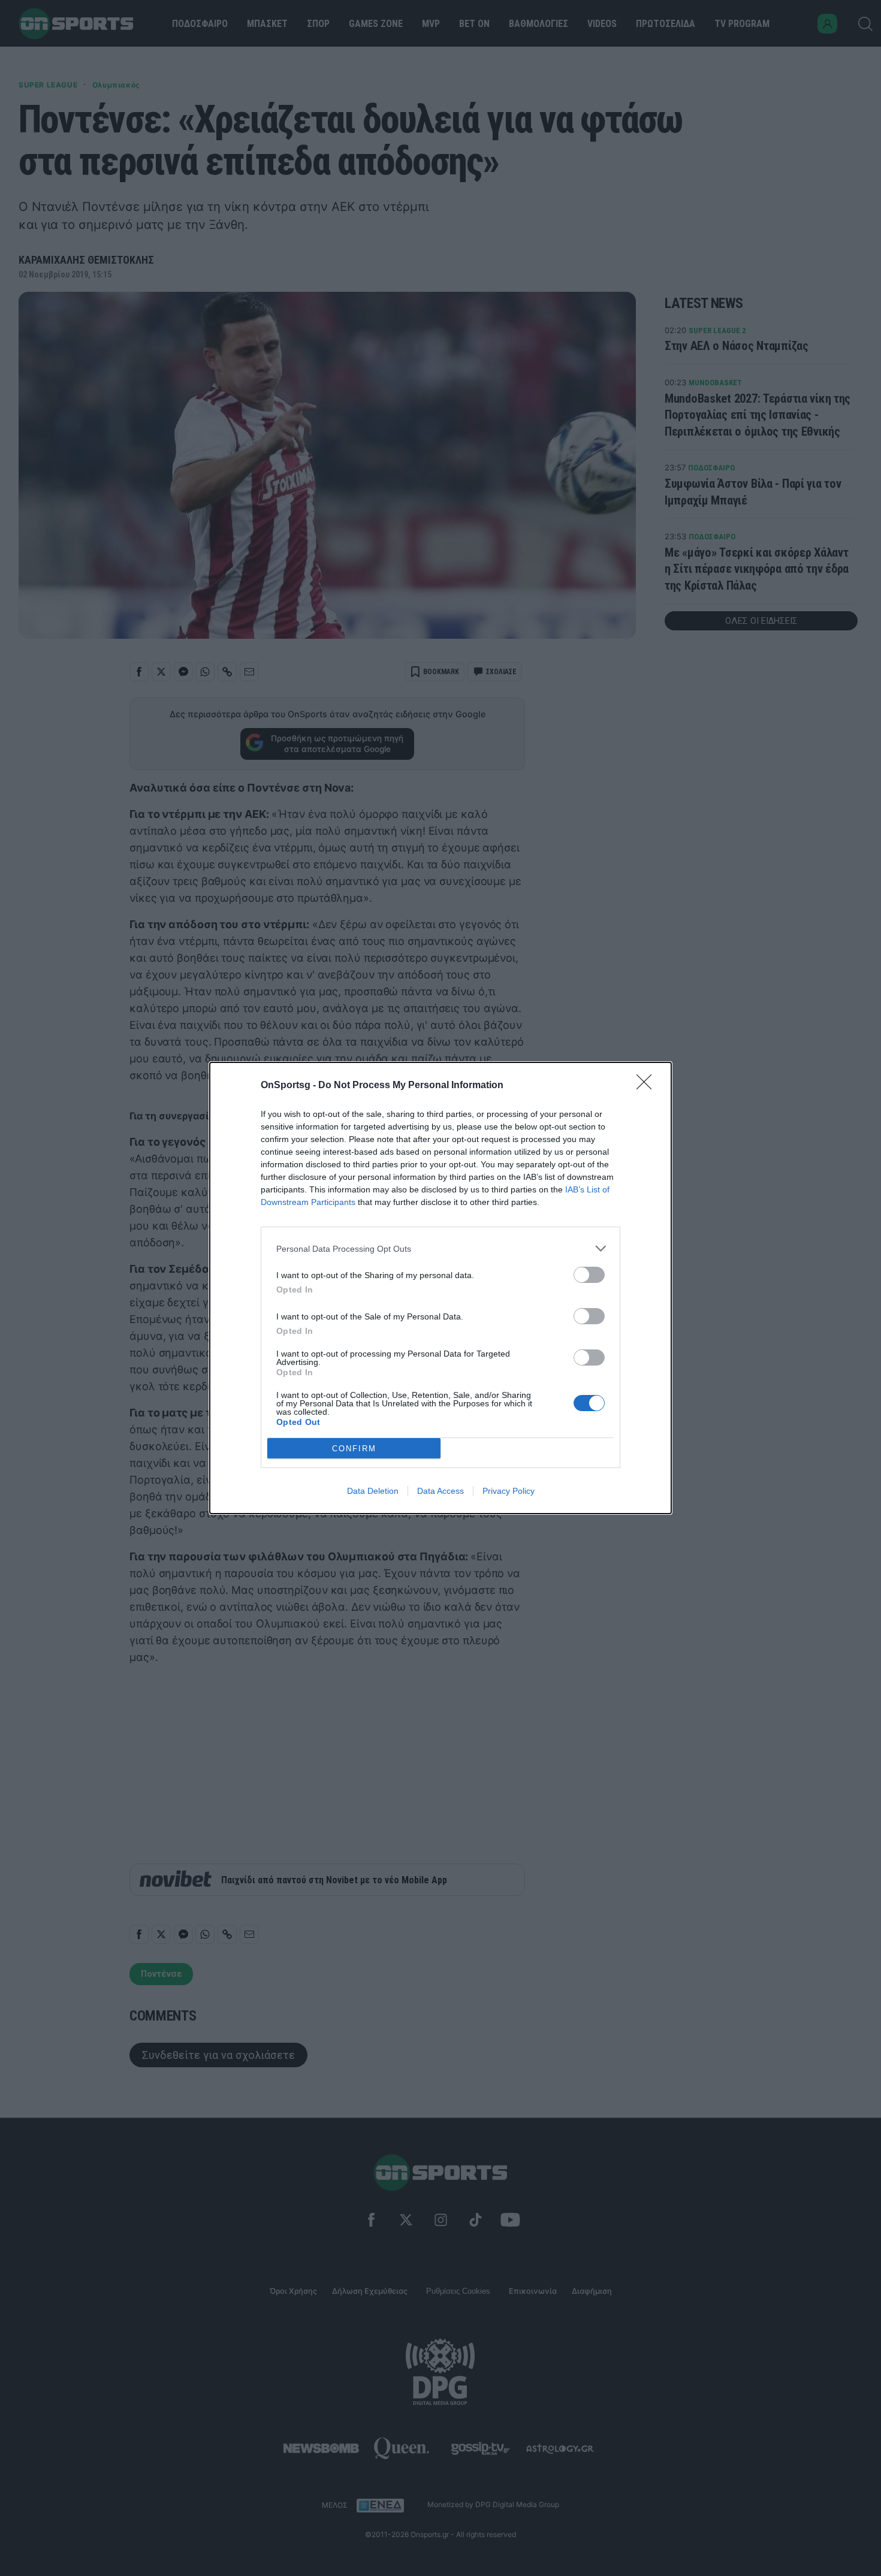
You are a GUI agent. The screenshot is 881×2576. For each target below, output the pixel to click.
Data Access (441, 1491)
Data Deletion (373, 1491)
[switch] (589, 1275)
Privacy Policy (509, 1491)
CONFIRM (354, 1449)
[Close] (648, 1086)
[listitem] (441, 1248)
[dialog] (441, 1288)
